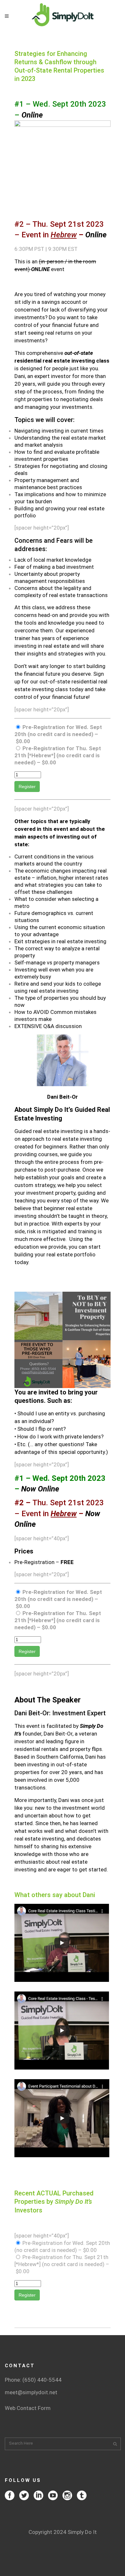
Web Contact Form (28, 2408)
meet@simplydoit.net (31, 2392)
